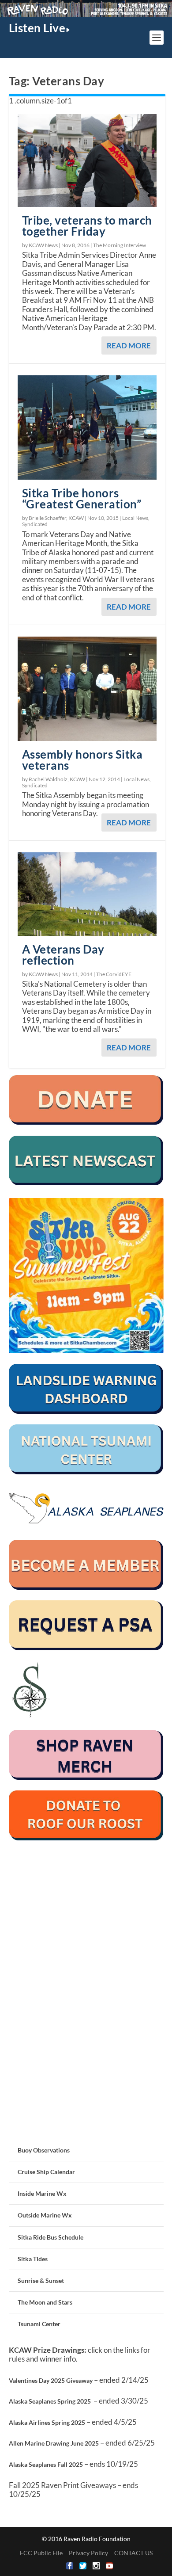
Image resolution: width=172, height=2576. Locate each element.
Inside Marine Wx (42, 2193)
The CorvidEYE (114, 974)
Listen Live (37, 28)
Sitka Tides (33, 2259)
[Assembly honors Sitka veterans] (87, 689)
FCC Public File (41, 2553)
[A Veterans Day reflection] (87, 894)
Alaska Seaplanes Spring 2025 (50, 2401)
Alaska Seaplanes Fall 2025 (46, 2464)
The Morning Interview (120, 245)
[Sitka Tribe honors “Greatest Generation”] (87, 427)
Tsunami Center (39, 2324)
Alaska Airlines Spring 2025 (47, 2422)
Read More (129, 345)
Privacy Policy (88, 2553)
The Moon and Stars (45, 2302)
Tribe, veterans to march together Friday (87, 226)
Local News (135, 518)
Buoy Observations (44, 2150)
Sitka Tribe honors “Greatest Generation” (82, 498)
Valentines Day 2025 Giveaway (51, 2380)
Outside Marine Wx (45, 2215)
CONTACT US (133, 2553)
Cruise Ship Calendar (46, 2172)
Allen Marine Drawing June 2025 (54, 2443)
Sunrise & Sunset (41, 2280)
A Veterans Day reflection (63, 955)
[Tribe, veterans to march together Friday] (87, 160)
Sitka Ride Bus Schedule (50, 2237)
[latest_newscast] (86, 1183)
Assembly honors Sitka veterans (82, 760)
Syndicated (35, 524)
